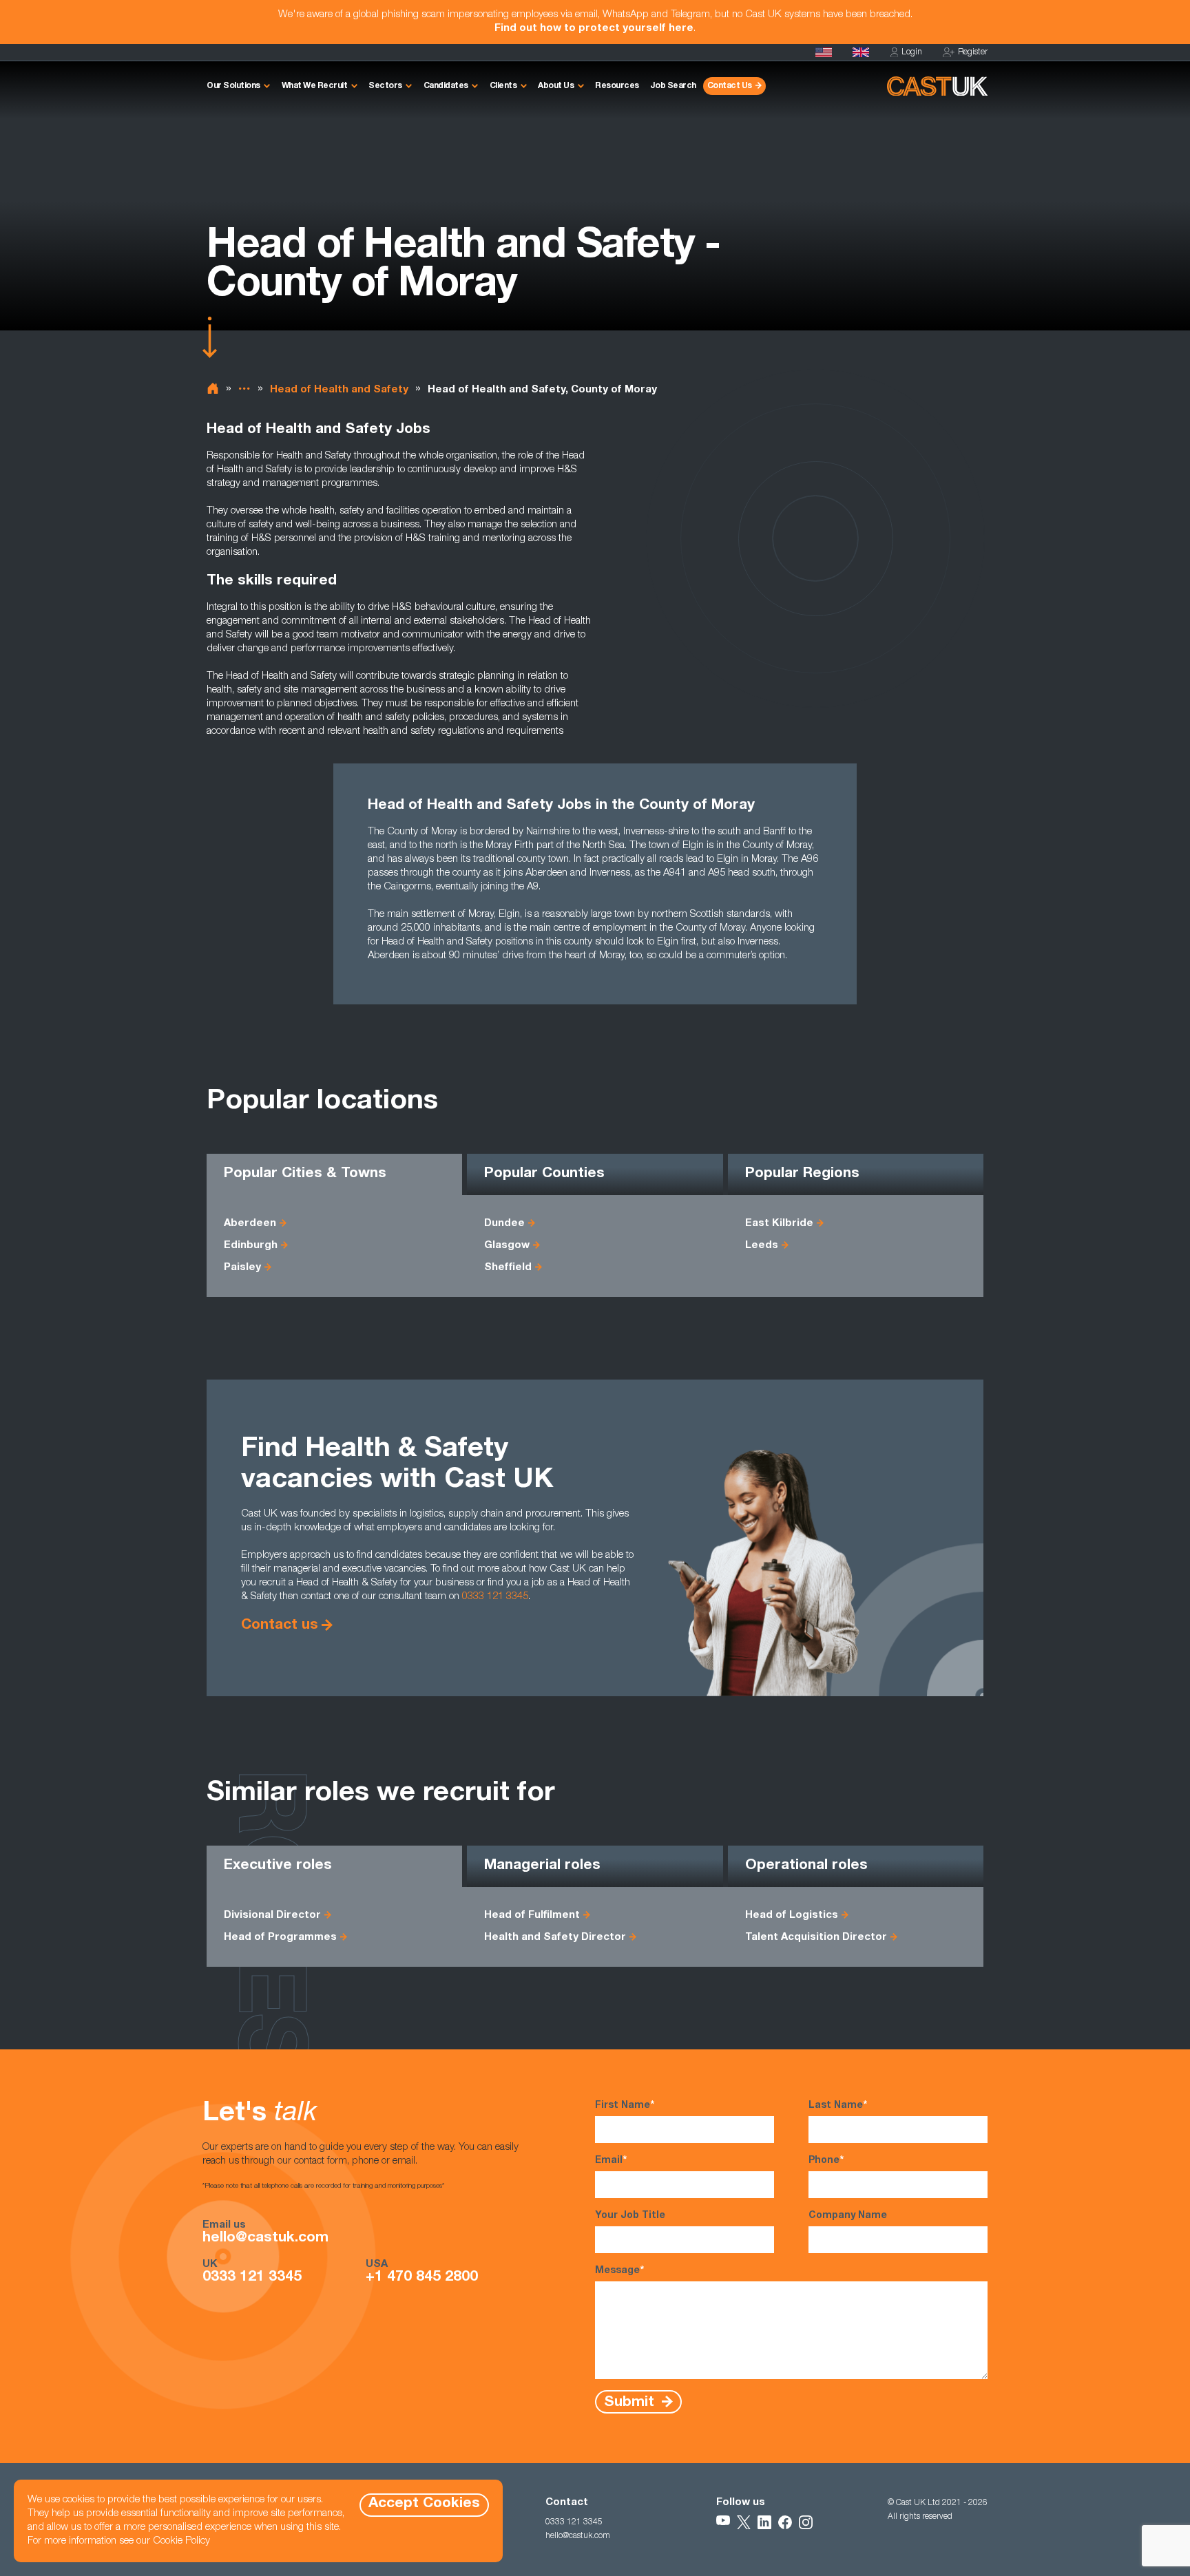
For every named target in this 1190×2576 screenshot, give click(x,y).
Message (619, 2271)
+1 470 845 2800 (422, 2278)
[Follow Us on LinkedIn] (764, 2522)
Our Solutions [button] (233, 86)
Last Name (838, 2106)
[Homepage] (861, 52)
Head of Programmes (280, 1938)
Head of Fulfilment (532, 1915)
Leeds (762, 1246)
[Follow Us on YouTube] (723, 2522)
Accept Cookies (424, 2504)
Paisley (242, 1268)
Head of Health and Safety (339, 390)
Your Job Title (630, 2216)
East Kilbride (779, 1224)
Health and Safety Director (555, 1938)
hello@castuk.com (265, 2239)
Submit (631, 2402)
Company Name (848, 2216)
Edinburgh (251, 1246)
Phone (826, 2161)
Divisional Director (272, 1915)
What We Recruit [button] (315, 86)
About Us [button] (556, 86)
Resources (617, 86)
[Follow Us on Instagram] (806, 2522)
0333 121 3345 (495, 1597)
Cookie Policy (181, 2541)
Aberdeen (250, 1224)
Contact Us (730, 86)
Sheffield (508, 1268)
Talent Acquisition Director (816, 1938)
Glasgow (507, 1246)
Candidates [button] (446, 86)
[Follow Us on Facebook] (785, 2522)
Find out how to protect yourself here (594, 29)
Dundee (504, 1224)
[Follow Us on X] (744, 2522)
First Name (625, 2106)
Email (611, 2161)
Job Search (673, 86)
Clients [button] (503, 86)
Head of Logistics (792, 1915)
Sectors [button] (385, 86)
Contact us (280, 1626)
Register (973, 52)
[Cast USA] (824, 52)
